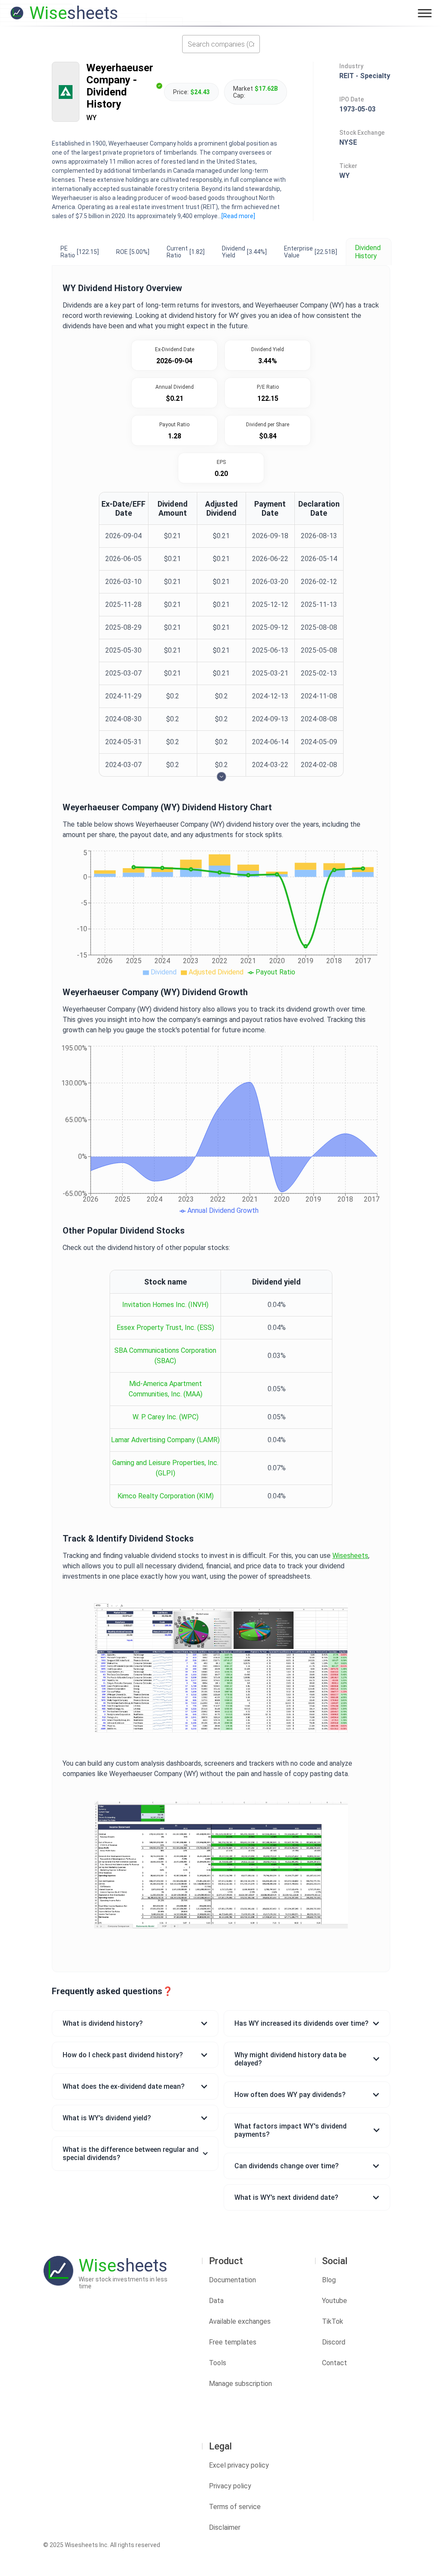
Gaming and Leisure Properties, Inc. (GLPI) (165, 1468)
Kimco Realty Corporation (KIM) (166, 1496)
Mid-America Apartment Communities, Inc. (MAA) (166, 1389)
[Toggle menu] (425, 13)
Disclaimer (225, 2527)
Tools (218, 2363)
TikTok (333, 2321)
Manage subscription (240, 2384)
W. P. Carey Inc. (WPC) (166, 1417)
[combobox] (221, 44)
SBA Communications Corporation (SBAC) (165, 1356)
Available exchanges (240, 2321)
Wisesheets (350, 1556)
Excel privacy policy (239, 2465)
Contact (335, 2363)
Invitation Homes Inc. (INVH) (165, 1305)
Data (216, 2301)
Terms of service (235, 2507)
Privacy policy (230, 2486)
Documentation (232, 2280)
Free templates (233, 2342)
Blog (329, 2280)
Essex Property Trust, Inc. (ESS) (165, 1328)
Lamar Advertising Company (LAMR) (165, 1440)
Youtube (335, 2301)
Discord (334, 2342)
